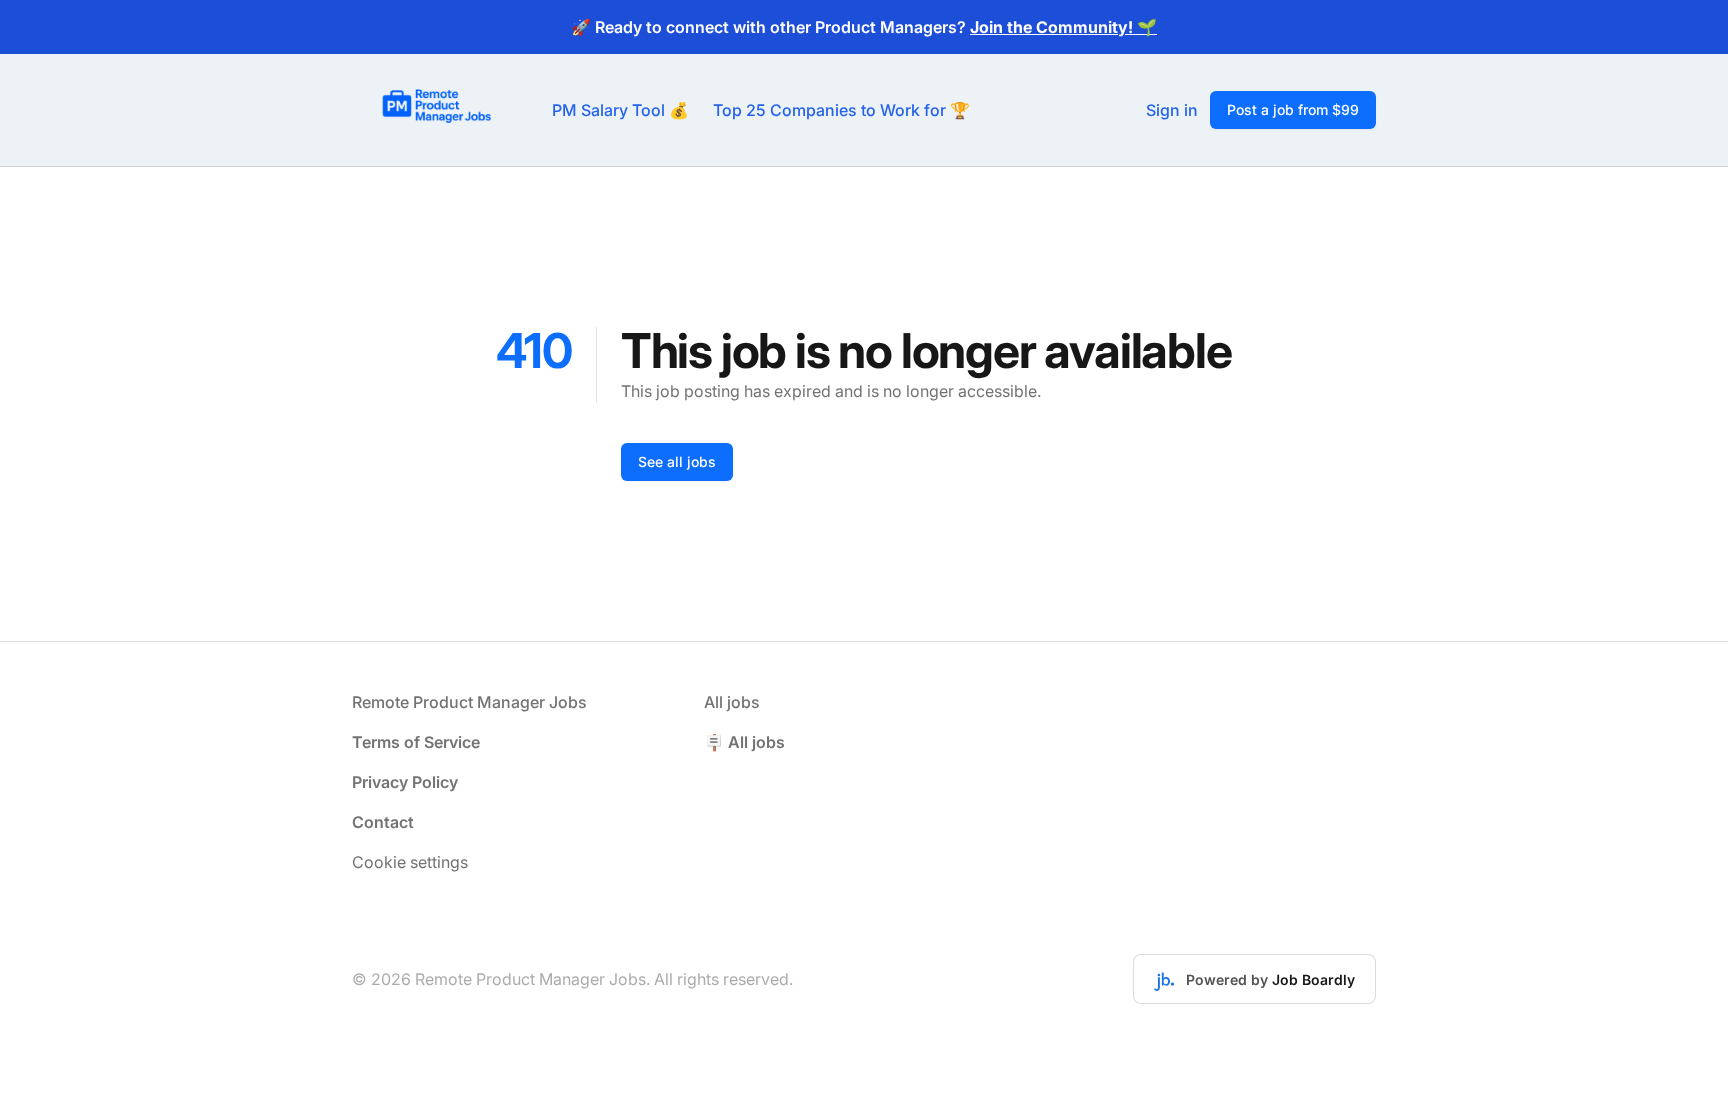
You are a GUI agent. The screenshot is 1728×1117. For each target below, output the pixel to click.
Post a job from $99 (1293, 109)
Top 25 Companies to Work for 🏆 (841, 110)
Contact (383, 822)
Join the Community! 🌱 (1063, 27)
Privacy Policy (405, 782)
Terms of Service (416, 742)
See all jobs (677, 461)
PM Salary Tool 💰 (620, 110)
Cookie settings (410, 862)
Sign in (1172, 110)
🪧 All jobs (744, 742)
